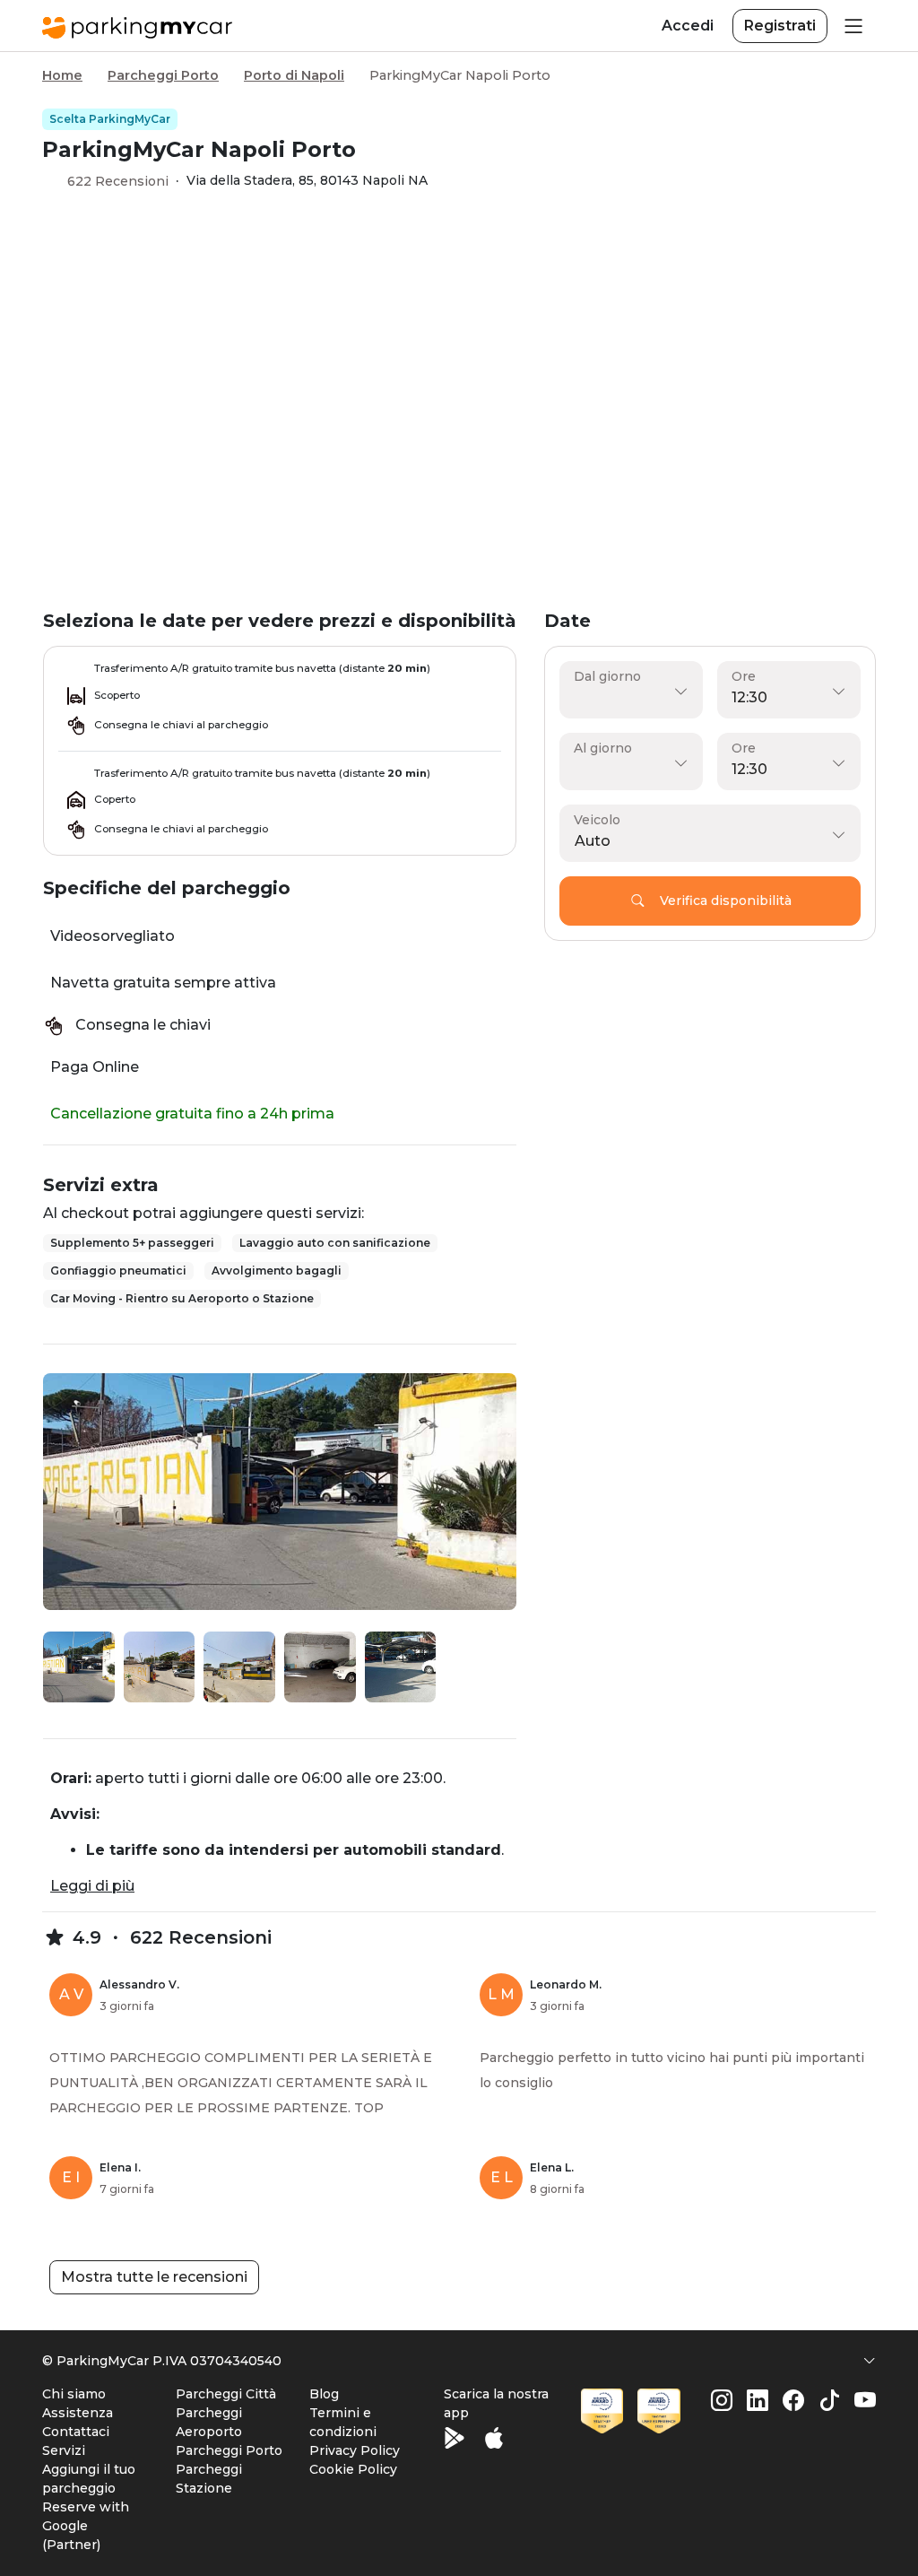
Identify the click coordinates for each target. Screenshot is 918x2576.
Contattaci (76, 2432)
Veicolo (597, 820)
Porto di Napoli (294, 75)
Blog (324, 2394)
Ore (744, 676)
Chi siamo (74, 2394)
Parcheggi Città (226, 2394)
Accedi (688, 26)
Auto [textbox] (593, 841)
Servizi (64, 2450)
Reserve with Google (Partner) (86, 2526)
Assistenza (78, 2413)
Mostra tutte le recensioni (154, 2277)
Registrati (780, 26)
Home (62, 75)
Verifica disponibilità (726, 901)
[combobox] (706, 841)
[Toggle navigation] (852, 26)
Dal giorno (607, 676)
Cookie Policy (353, 2469)
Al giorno (603, 748)
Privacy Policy (355, 2450)
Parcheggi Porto (163, 75)
